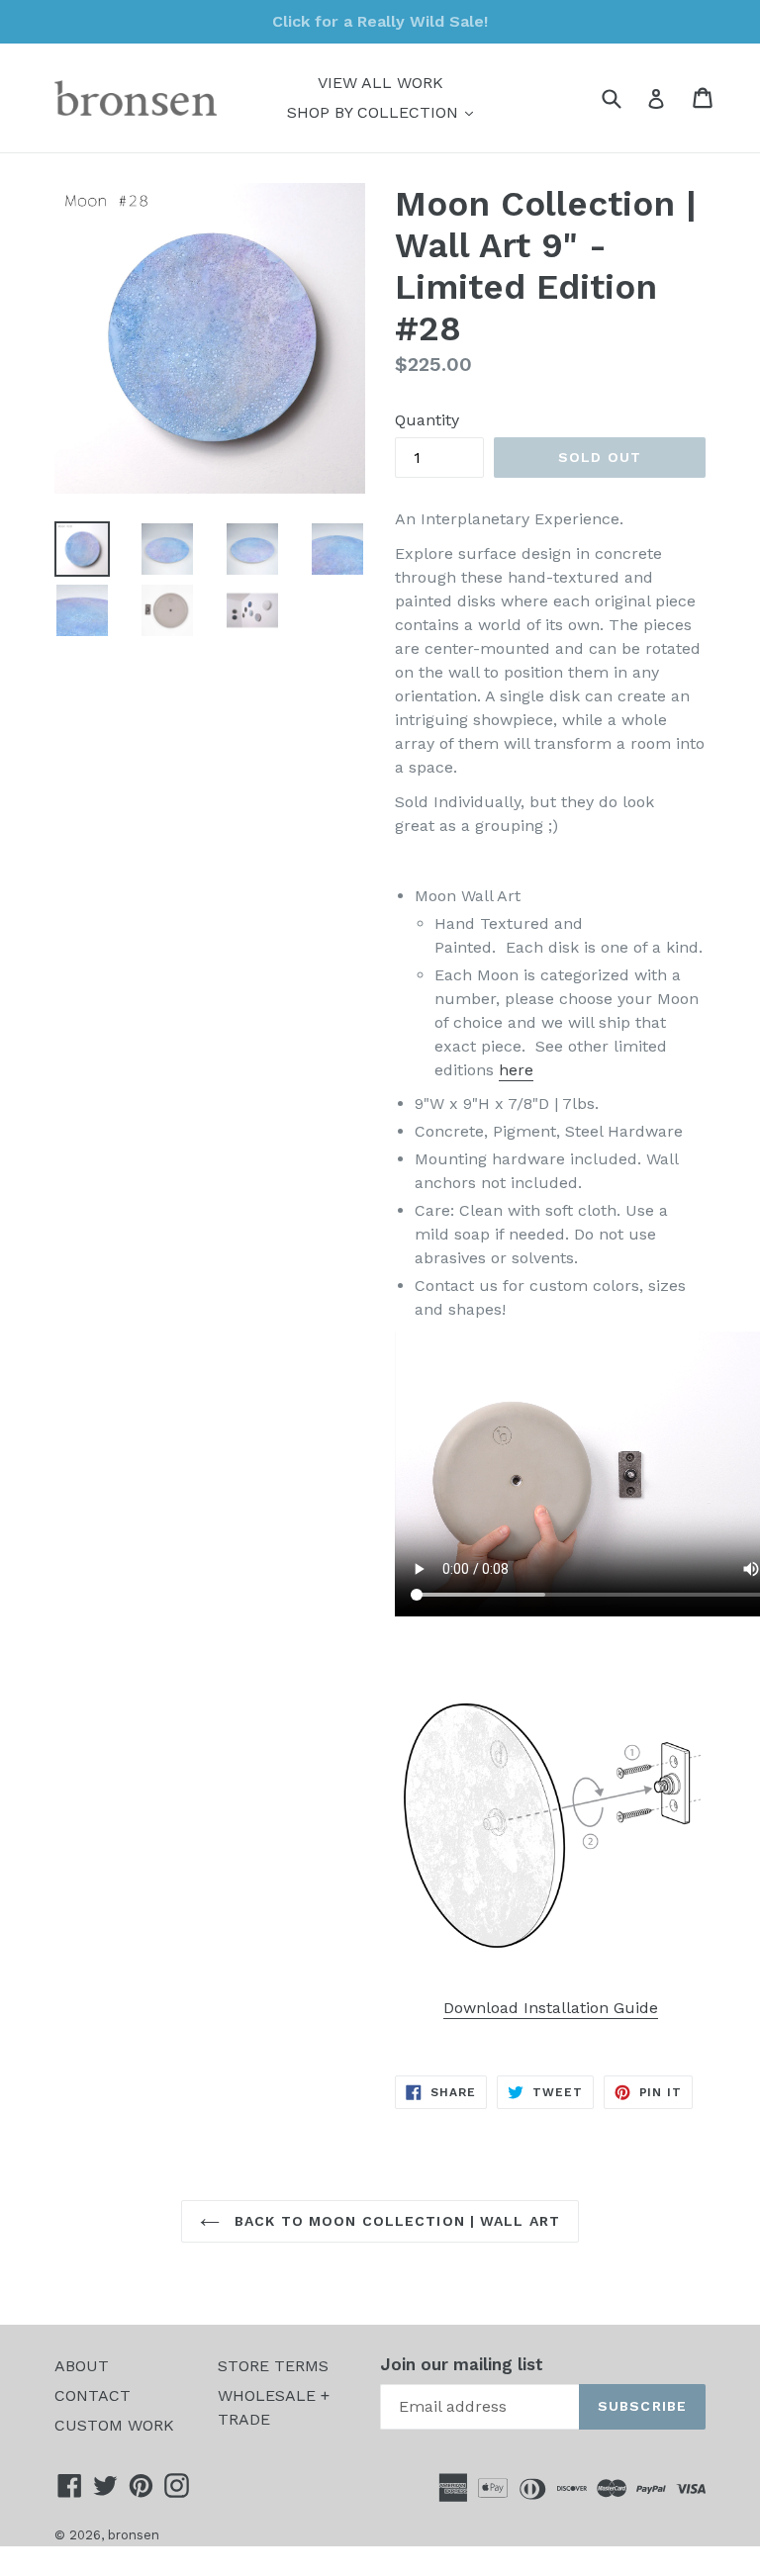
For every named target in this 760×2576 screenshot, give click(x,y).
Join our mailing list (462, 2364)
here (516, 1070)
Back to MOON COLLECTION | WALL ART (395, 2221)
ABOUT (82, 2366)
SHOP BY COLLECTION (385, 112)
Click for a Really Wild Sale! (380, 21)
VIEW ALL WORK (380, 83)
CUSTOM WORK (114, 2425)
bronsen (134, 2535)
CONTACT (93, 2395)
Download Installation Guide (551, 2008)
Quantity (427, 420)
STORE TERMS (273, 2366)
